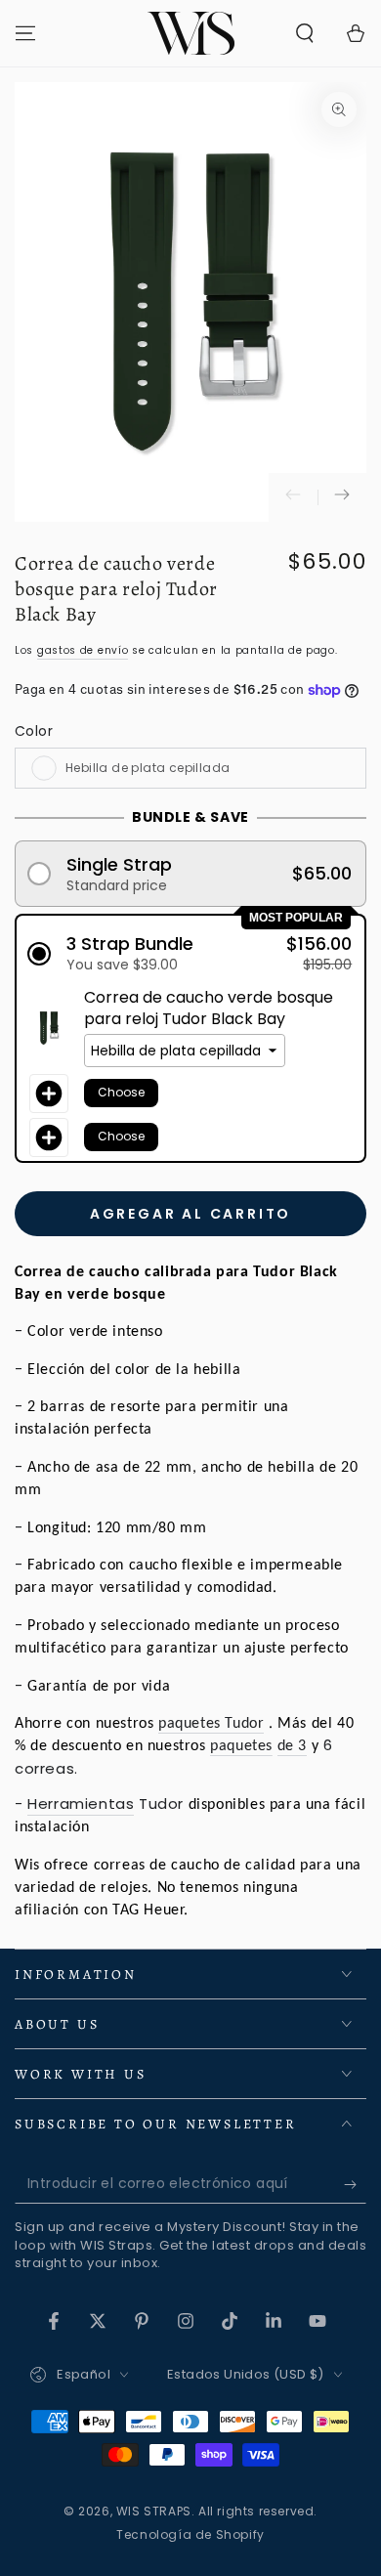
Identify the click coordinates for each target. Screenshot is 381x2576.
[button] (305, 33)
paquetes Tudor (211, 1724)
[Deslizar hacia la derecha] (342, 497)
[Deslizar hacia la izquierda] (293, 497)
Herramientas (81, 1803)
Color (34, 731)
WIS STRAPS (154, 2511)
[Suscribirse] (355, 2184)
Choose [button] (121, 1092)
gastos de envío (83, 650)
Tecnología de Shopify (190, 2535)
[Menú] (25, 33)
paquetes (241, 1746)
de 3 (292, 1746)
